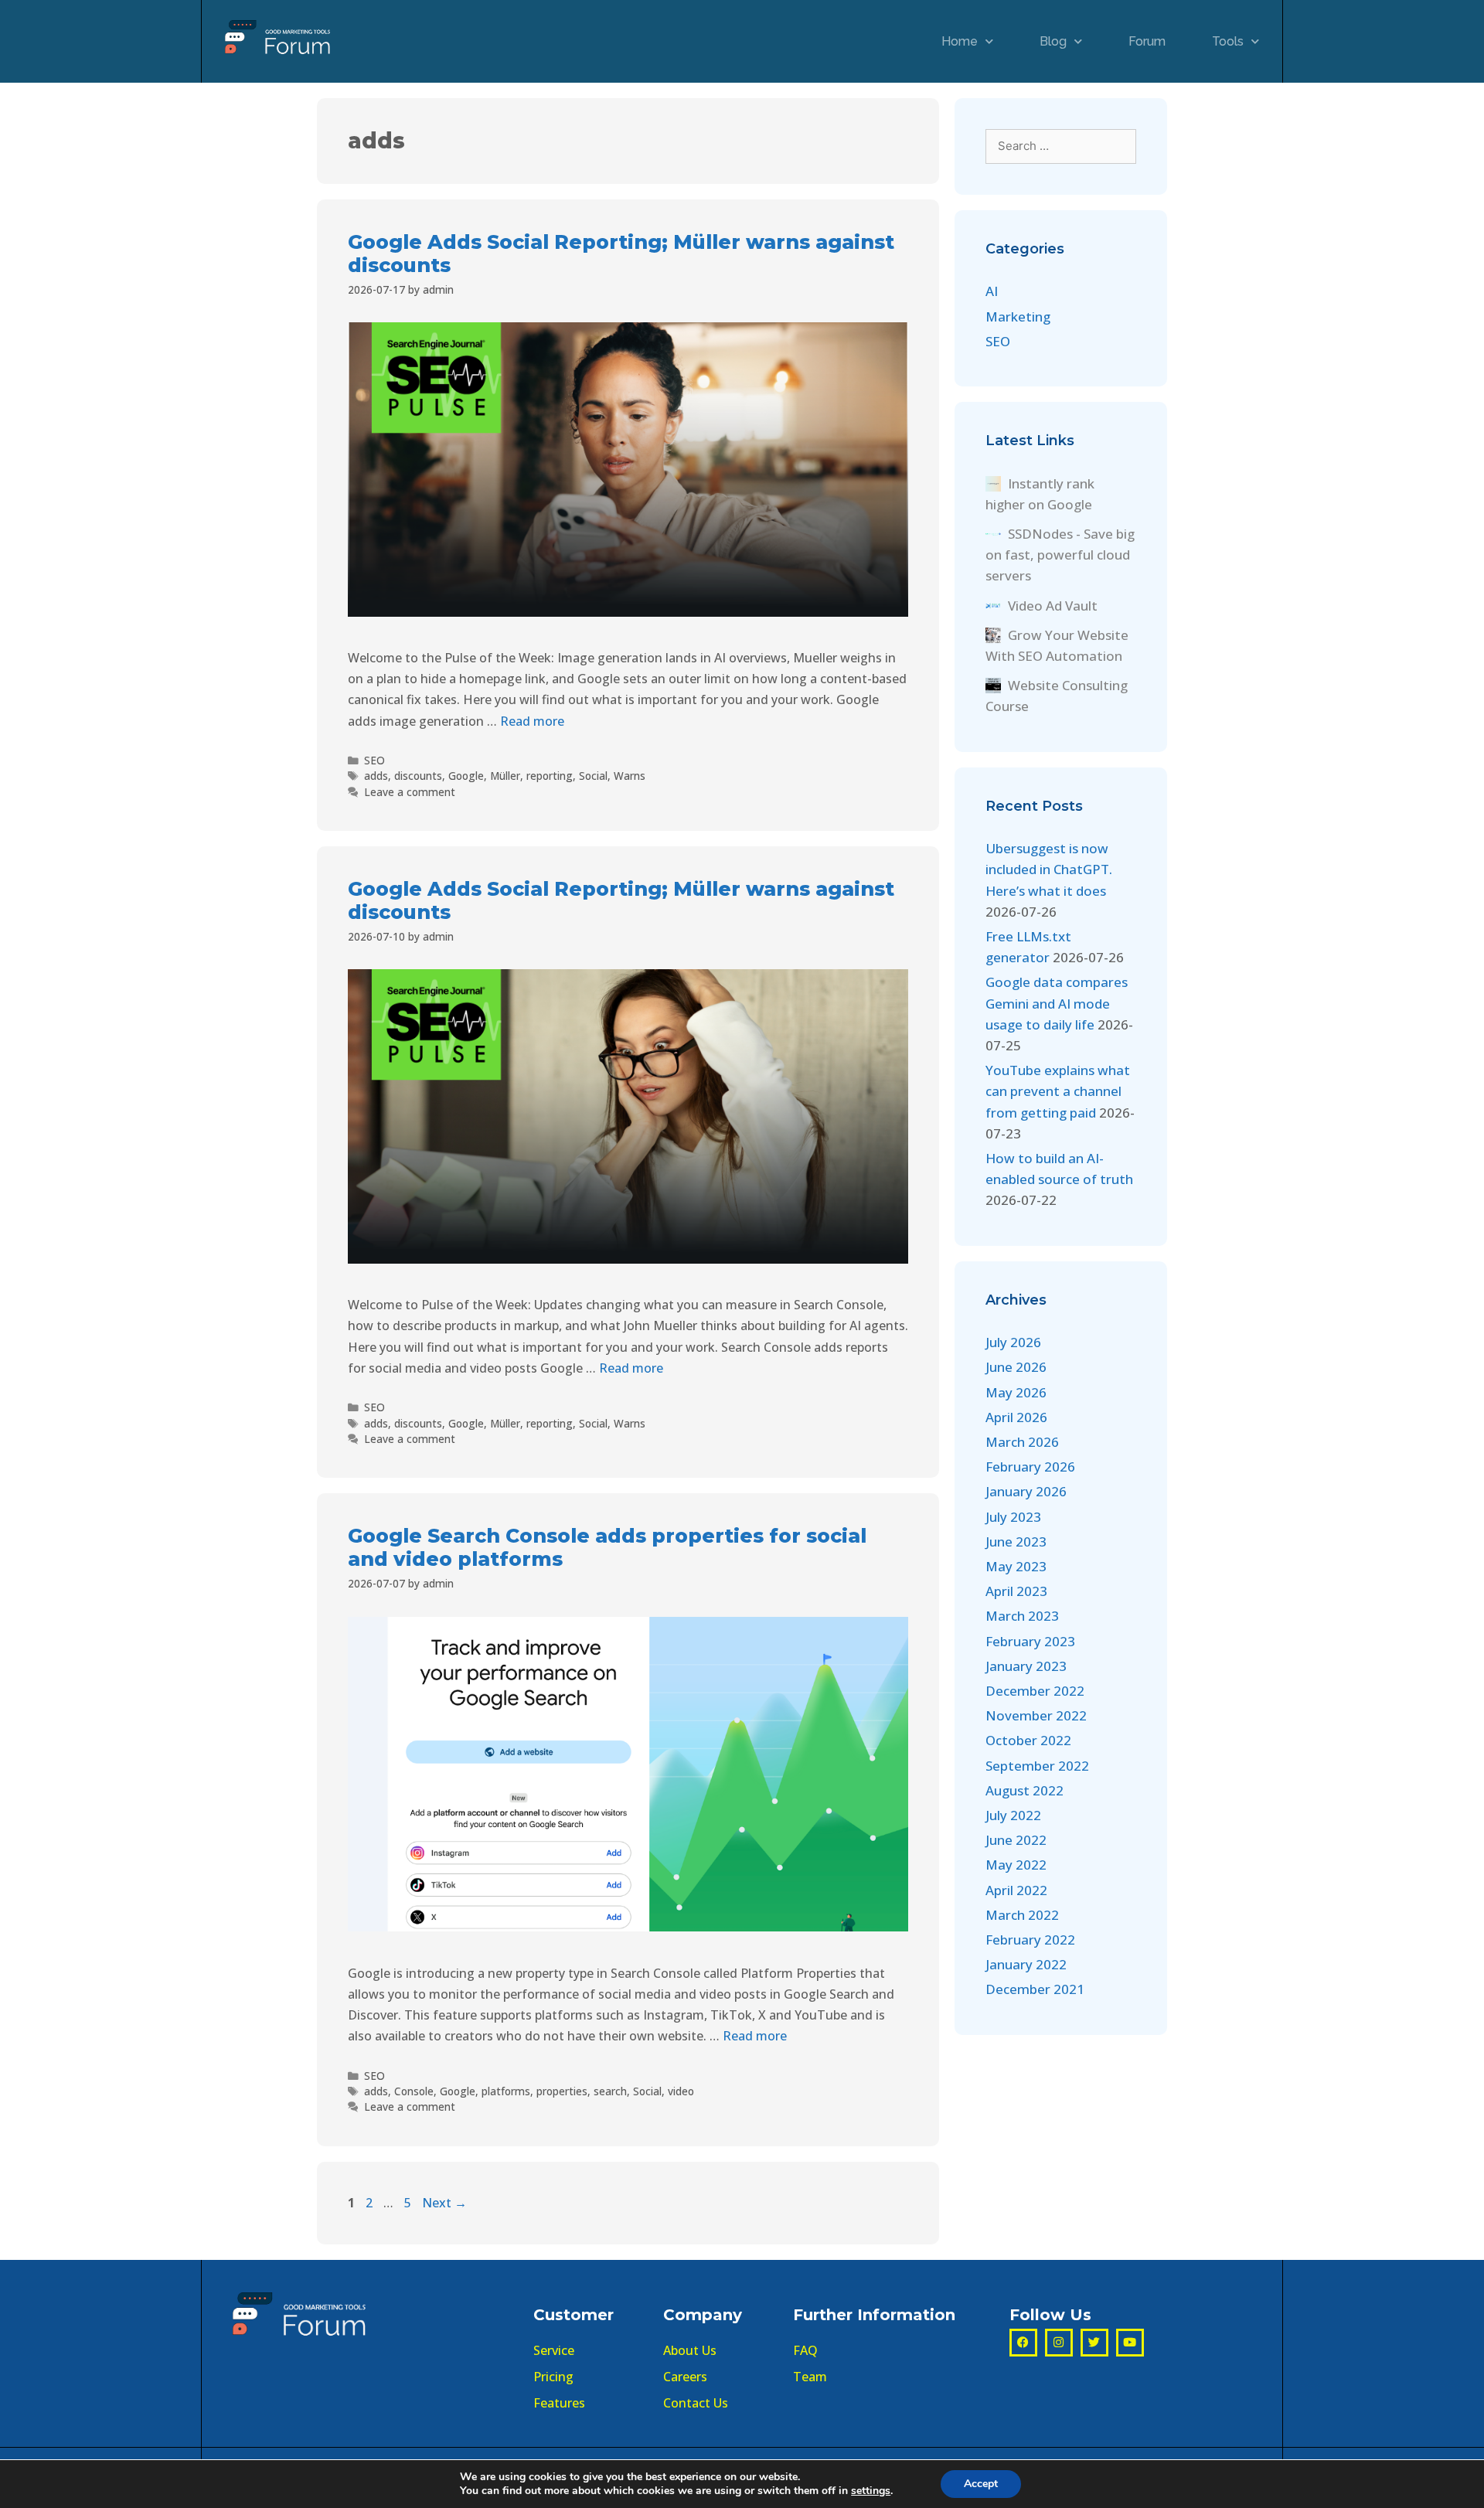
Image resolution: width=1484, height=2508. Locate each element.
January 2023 (1026, 1666)
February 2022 (1030, 1940)
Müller (505, 776)
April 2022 (1016, 1890)
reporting (550, 776)
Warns (630, 776)
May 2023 (1016, 1566)
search (610, 2091)
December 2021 (1035, 1989)
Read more (532, 721)
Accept (981, 2484)
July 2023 (1013, 1517)
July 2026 (1013, 1342)
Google (466, 776)
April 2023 (1016, 1591)
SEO (374, 760)
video (681, 2091)
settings (871, 2491)
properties (562, 2091)
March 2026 (1022, 1442)
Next (444, 2203)
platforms (506, 2091)
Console (414, 2091)
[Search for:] (1061, 145)
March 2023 (1022, 1616)
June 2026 (1016, 1367)
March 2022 (1022, 1915)
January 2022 (1026, 1964)
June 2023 (1016, 1542)
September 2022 (1037, 1766)
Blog (1053, 41)
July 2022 (1013, 1815)
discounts (418, 776)
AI (992, 291)
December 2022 (1035, 1691)
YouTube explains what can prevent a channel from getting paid (1058, 1091)
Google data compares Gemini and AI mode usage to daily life (1057, 1003)
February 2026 (1030, 1467)
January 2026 (1026, 1491)
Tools (1228, 41)
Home (960, 41)
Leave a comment (410, 792)
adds (376, 776)
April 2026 (1016, 1417)
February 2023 (1030, 1641)
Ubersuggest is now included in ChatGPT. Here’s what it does (1049, 869)
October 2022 (1028, 1740)
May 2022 (1016, 1865)
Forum (1147, 41)
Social (593, 776)
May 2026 (1016, 1392)
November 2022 (1036, 1715)
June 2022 (1016, 1840)
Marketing (1018, 316)
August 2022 (1025, 1790)
